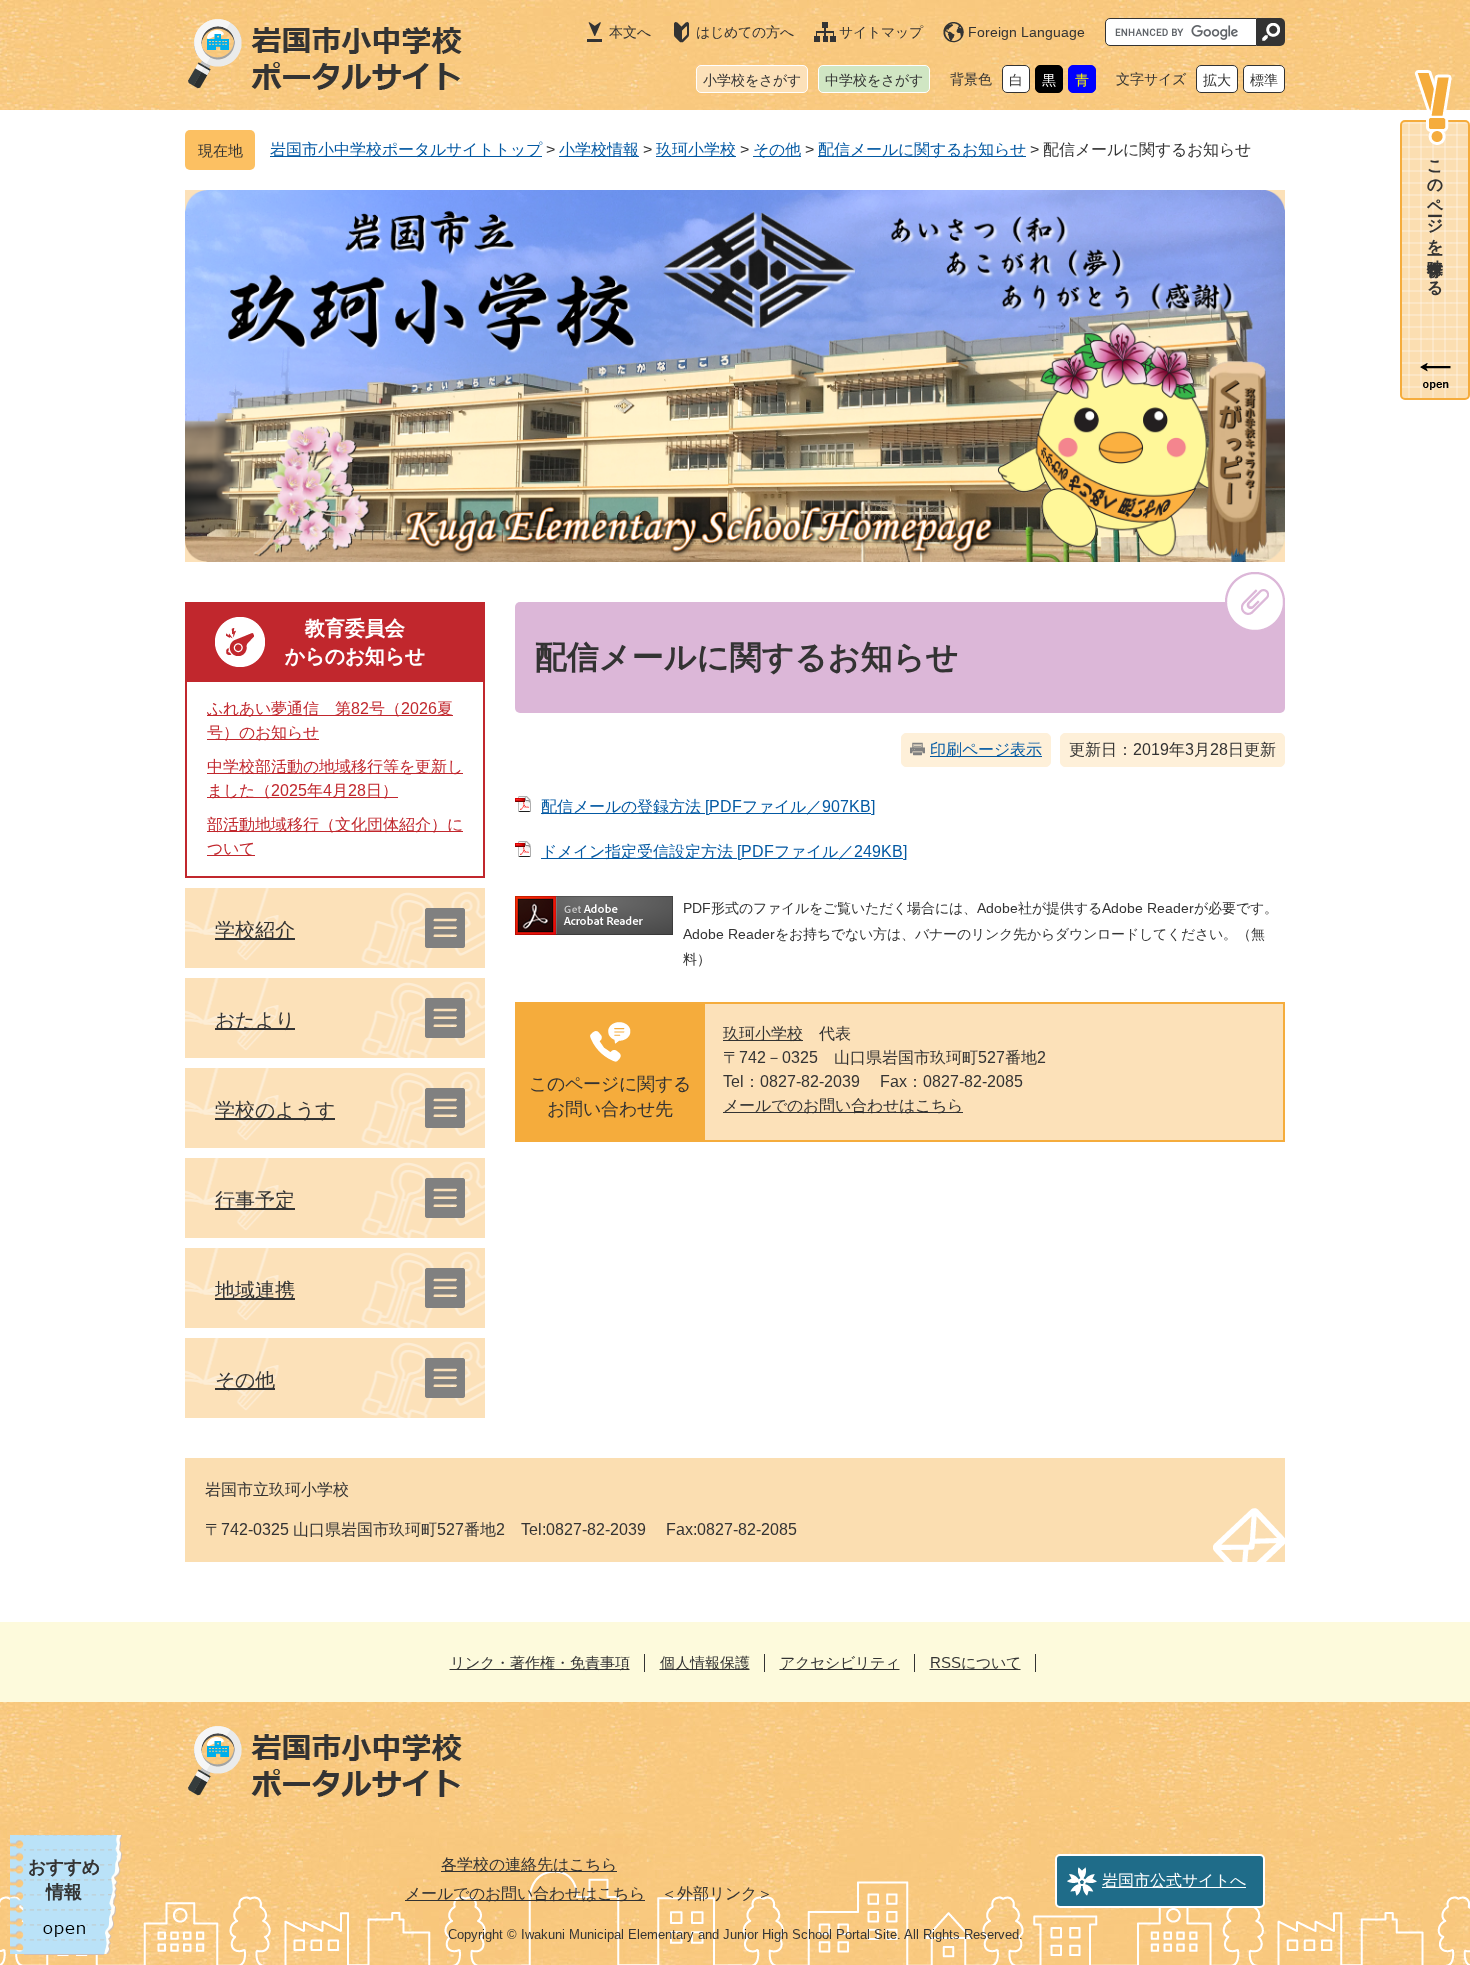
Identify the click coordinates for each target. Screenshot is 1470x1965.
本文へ (630, 32)
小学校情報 (599, 149)
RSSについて (975, 1662)
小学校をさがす (752, 80)
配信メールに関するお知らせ (922, 149)
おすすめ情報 (64, 1879)
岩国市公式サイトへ (1174, 1880)
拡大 (1217, 80)
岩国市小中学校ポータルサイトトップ (406, 149)
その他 (777, 149)
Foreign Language (1026, 32)
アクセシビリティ (840, 1662)
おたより (255, 1020)
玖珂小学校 (696, 149)
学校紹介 (255, 930)
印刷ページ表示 (986, 749)
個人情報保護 (705, 1662)
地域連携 (255, 1290)
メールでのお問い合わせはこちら (843, 1105)
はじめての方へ (745, 32)
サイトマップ (881, 32)
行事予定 (255, 1200)
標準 (1264, 80)
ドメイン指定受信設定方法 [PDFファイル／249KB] (724, 851)
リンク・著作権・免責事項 (540, 1662)
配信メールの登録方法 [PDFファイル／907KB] (708, 806)
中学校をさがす (874, 80)
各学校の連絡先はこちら (529, 1864)
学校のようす (275, 1110)
